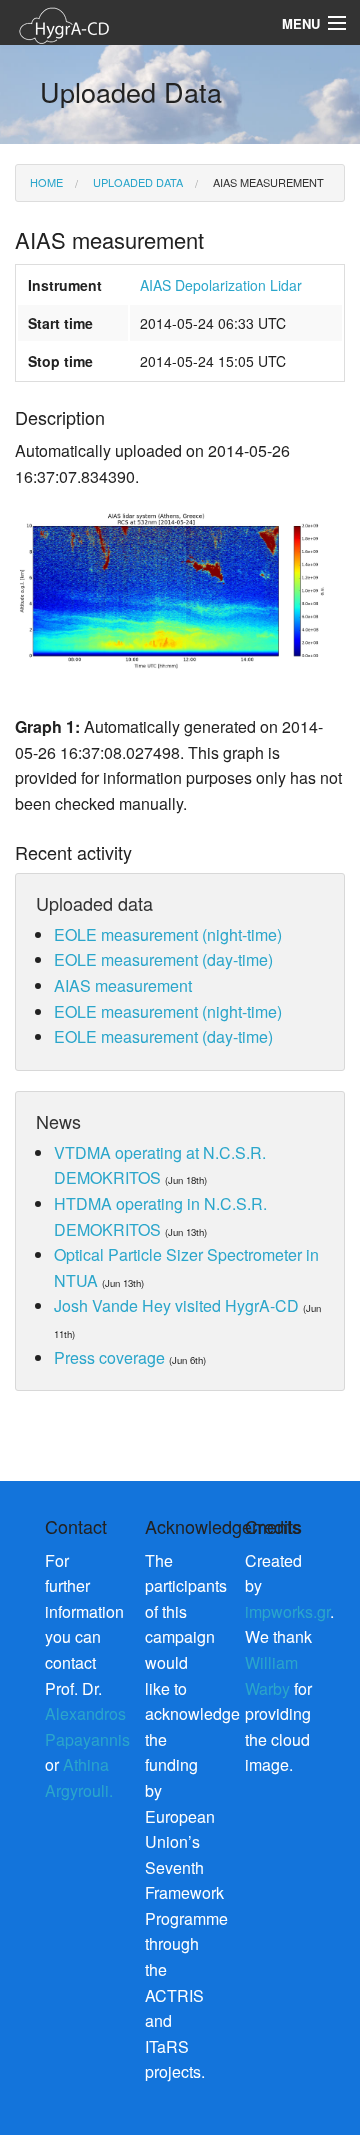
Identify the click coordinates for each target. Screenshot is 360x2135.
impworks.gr (287, 1611)
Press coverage (109, 1357)
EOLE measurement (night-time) (168, 934)
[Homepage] (90, 23)
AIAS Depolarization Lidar (221, 285)
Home (46, 182)
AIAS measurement (267, 182)
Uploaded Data (136, 182)
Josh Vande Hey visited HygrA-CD (176, 1305)
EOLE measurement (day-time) (163, 959)
